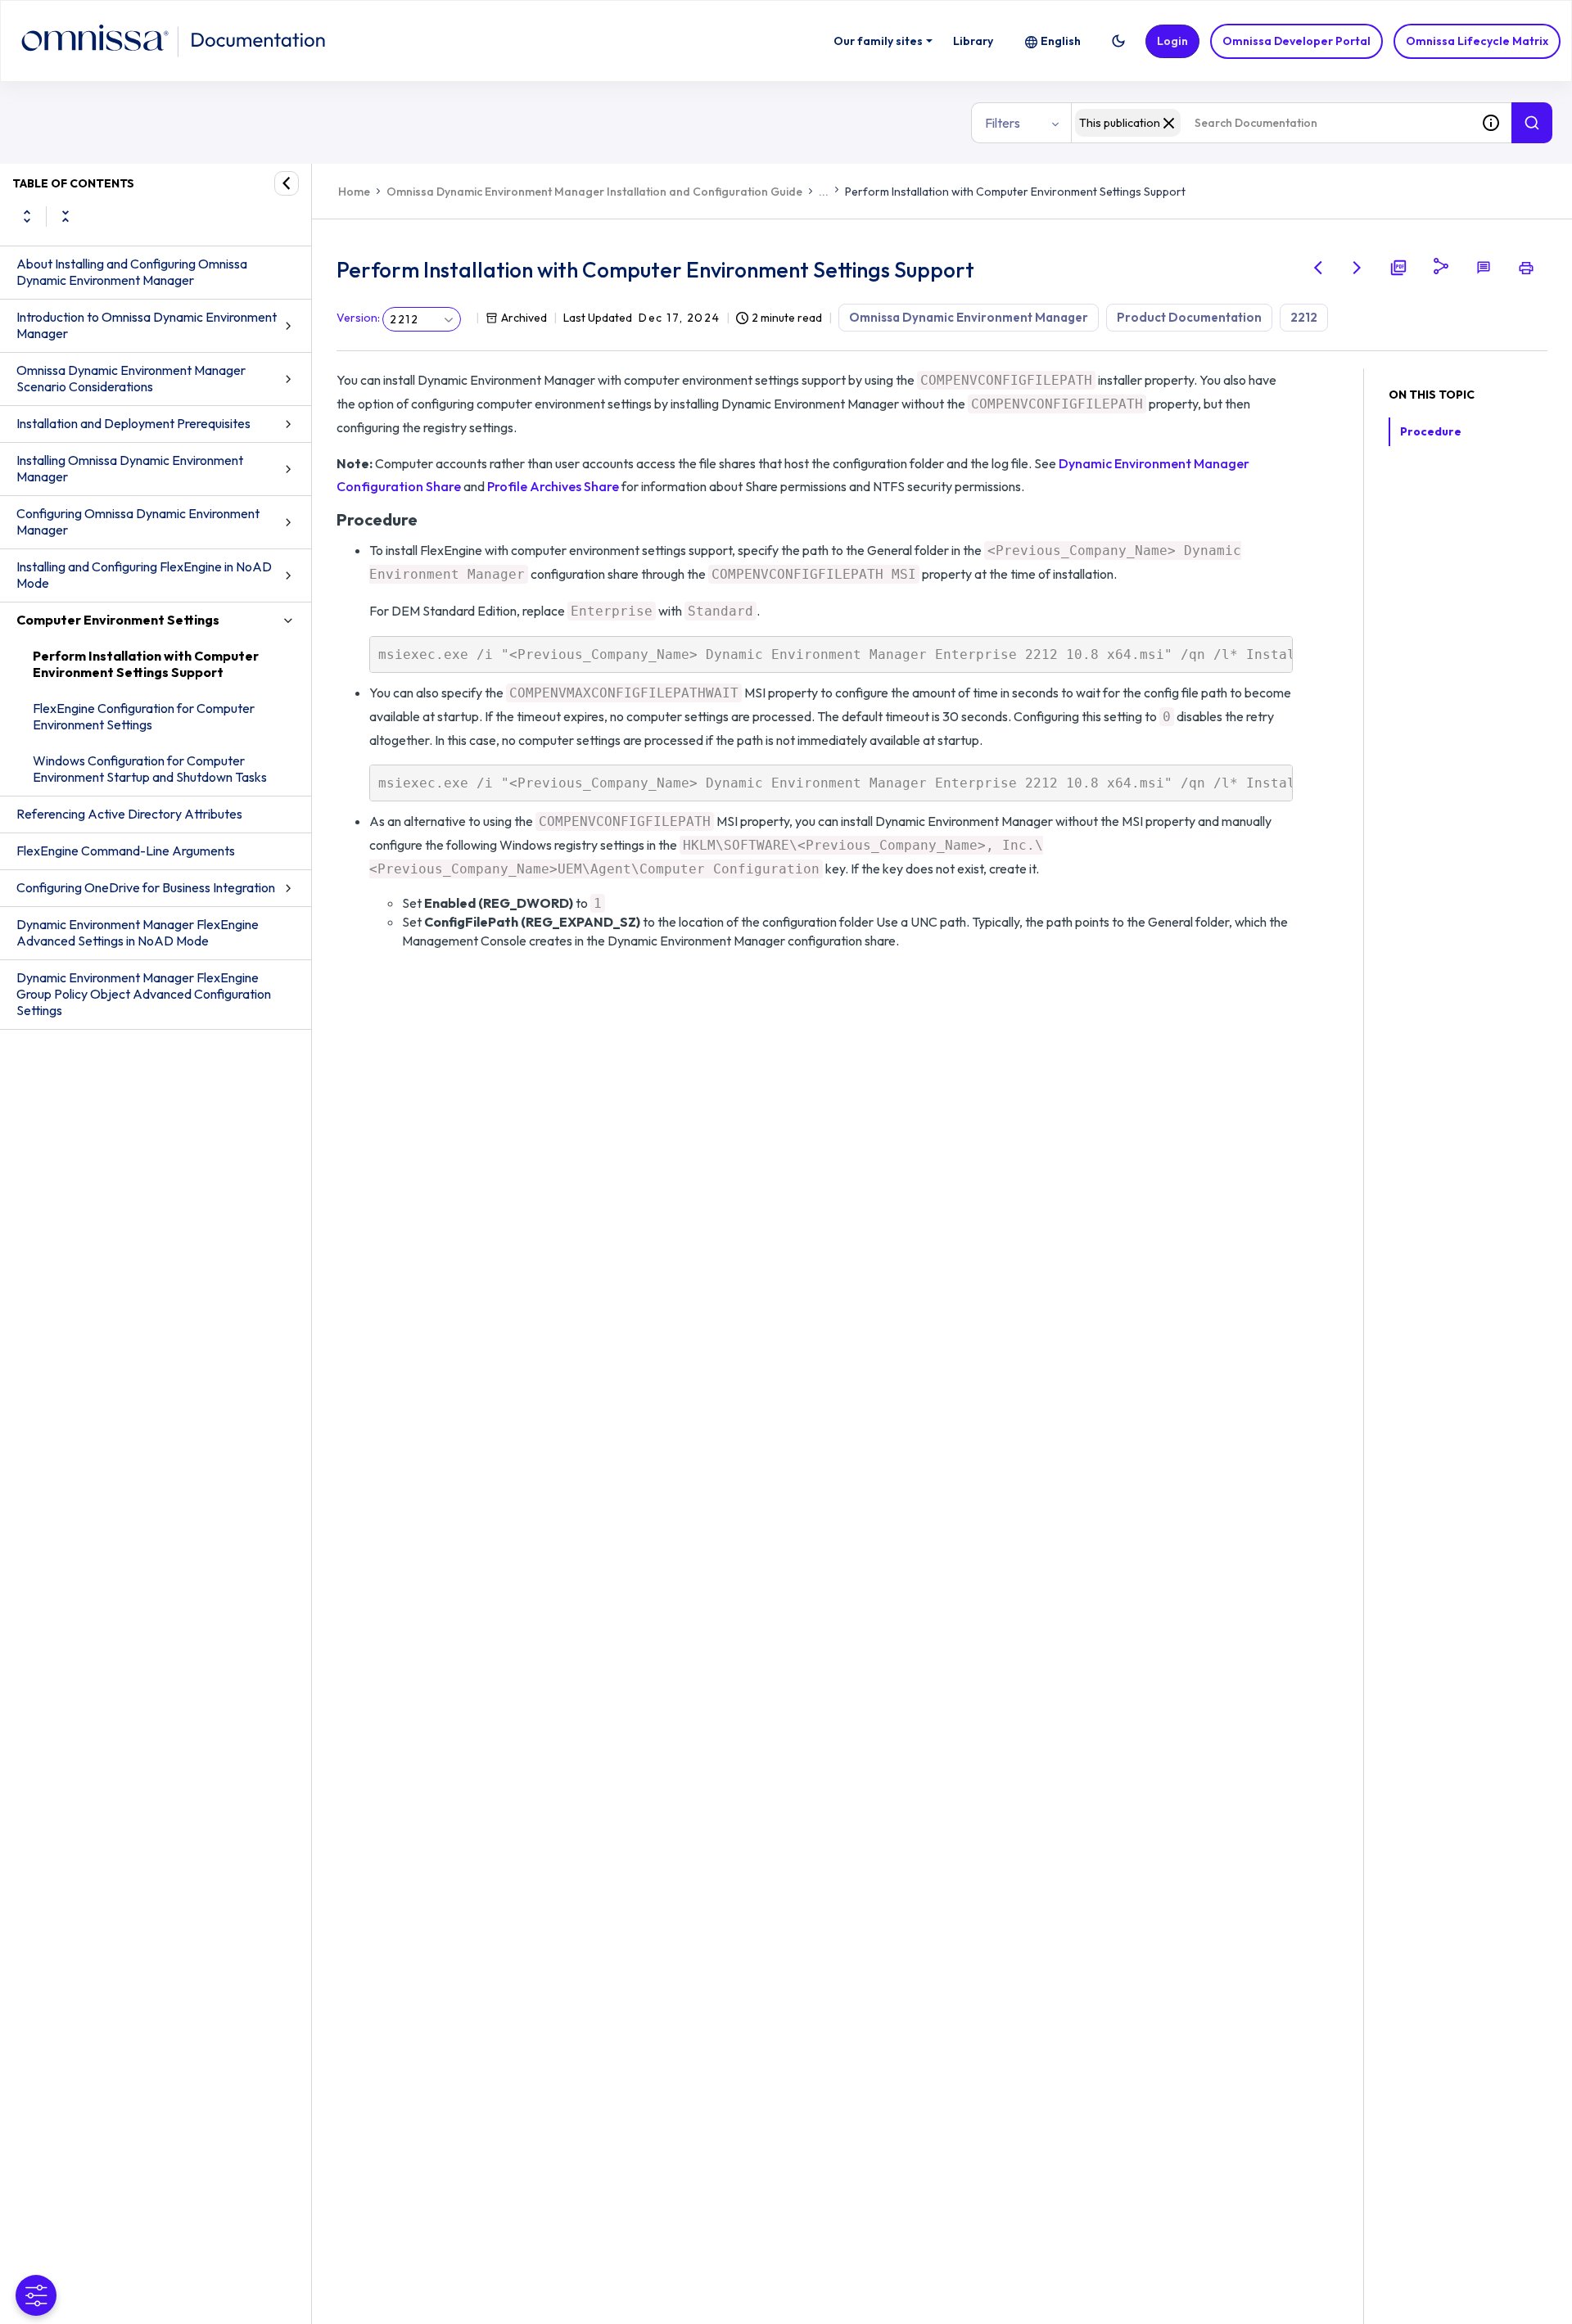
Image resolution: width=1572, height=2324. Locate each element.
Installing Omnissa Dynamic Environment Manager (130, 468)
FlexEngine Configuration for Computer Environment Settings (144, 716)
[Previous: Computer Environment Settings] (1318, 268)
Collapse (65, 216)
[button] (1118, 41)
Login (1172, 41)
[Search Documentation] (1532, 123)
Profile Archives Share (553, 486)
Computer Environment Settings (118, 620)
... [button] (824, 192)
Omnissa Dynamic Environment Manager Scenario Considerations (131, 378)
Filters (1003, 123)
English (1061, 41)
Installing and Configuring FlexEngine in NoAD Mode (144, 575)
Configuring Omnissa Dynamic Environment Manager (138, 521)
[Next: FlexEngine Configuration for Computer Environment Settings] (1357, 268)
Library (973, 41)
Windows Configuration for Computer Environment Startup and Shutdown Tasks (150, 769)
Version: (358, 318)
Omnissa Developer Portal (1296, 41)
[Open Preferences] (36, 2295)
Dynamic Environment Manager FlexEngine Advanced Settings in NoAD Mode (138, 932)
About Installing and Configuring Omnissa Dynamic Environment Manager (132, 272)
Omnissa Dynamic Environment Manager (969, 317)
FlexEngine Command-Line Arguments (126, 851)
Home (354, 192)
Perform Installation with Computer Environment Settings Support (146, 664)
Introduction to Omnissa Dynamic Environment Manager (147, 325)
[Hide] (287, 183)
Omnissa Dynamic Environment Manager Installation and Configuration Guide (594, 192)
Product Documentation (1189, 317)
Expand (27, 216)
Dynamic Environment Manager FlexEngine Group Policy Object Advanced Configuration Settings (144, 994)
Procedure (1431, 431)
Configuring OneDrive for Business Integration (146, 887)
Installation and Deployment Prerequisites (133, 423)
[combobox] (1271, 123)
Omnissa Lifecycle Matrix (1477, 41)
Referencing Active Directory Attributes (129, 814)
